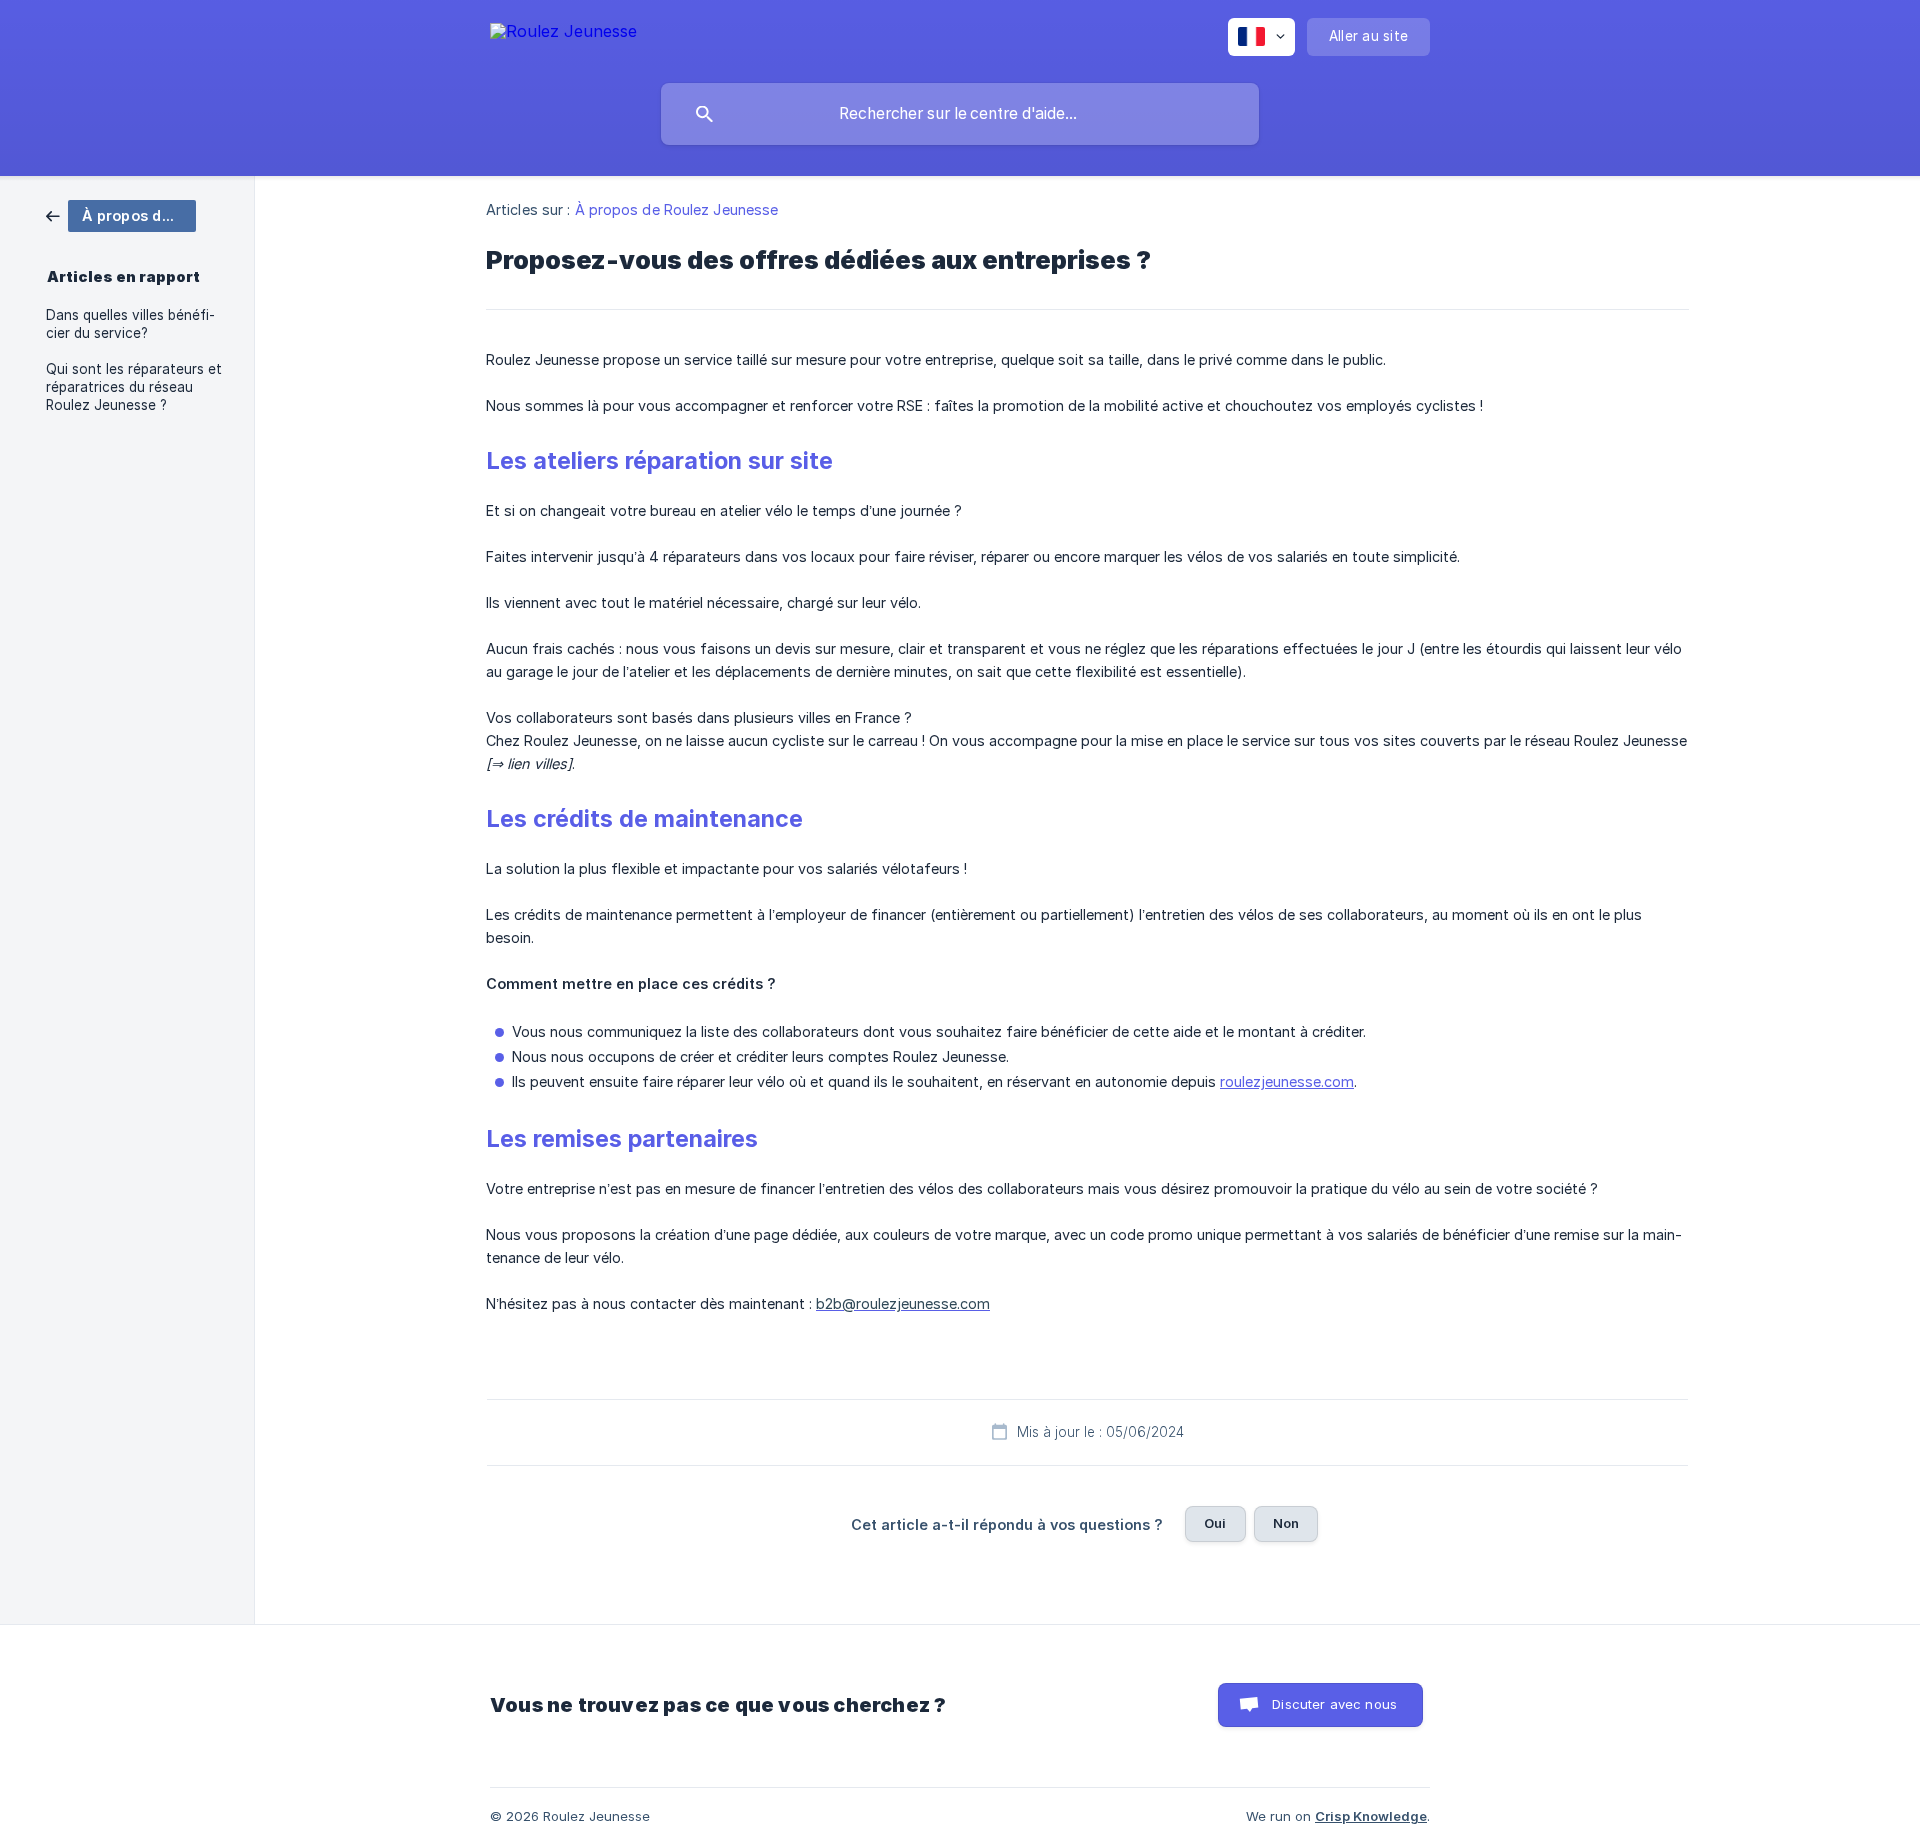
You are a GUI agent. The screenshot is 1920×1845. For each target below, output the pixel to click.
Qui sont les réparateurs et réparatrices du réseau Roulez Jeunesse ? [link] (134, 387)
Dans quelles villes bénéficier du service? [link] (130, 324)
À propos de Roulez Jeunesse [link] (677, 209)
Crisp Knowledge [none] (1371, 1816)
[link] (121, 214)
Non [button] (1286, 1523)
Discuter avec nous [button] (1334, 1704)
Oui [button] (1215, 1523)
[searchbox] (960, 114)
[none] (563, 34)
